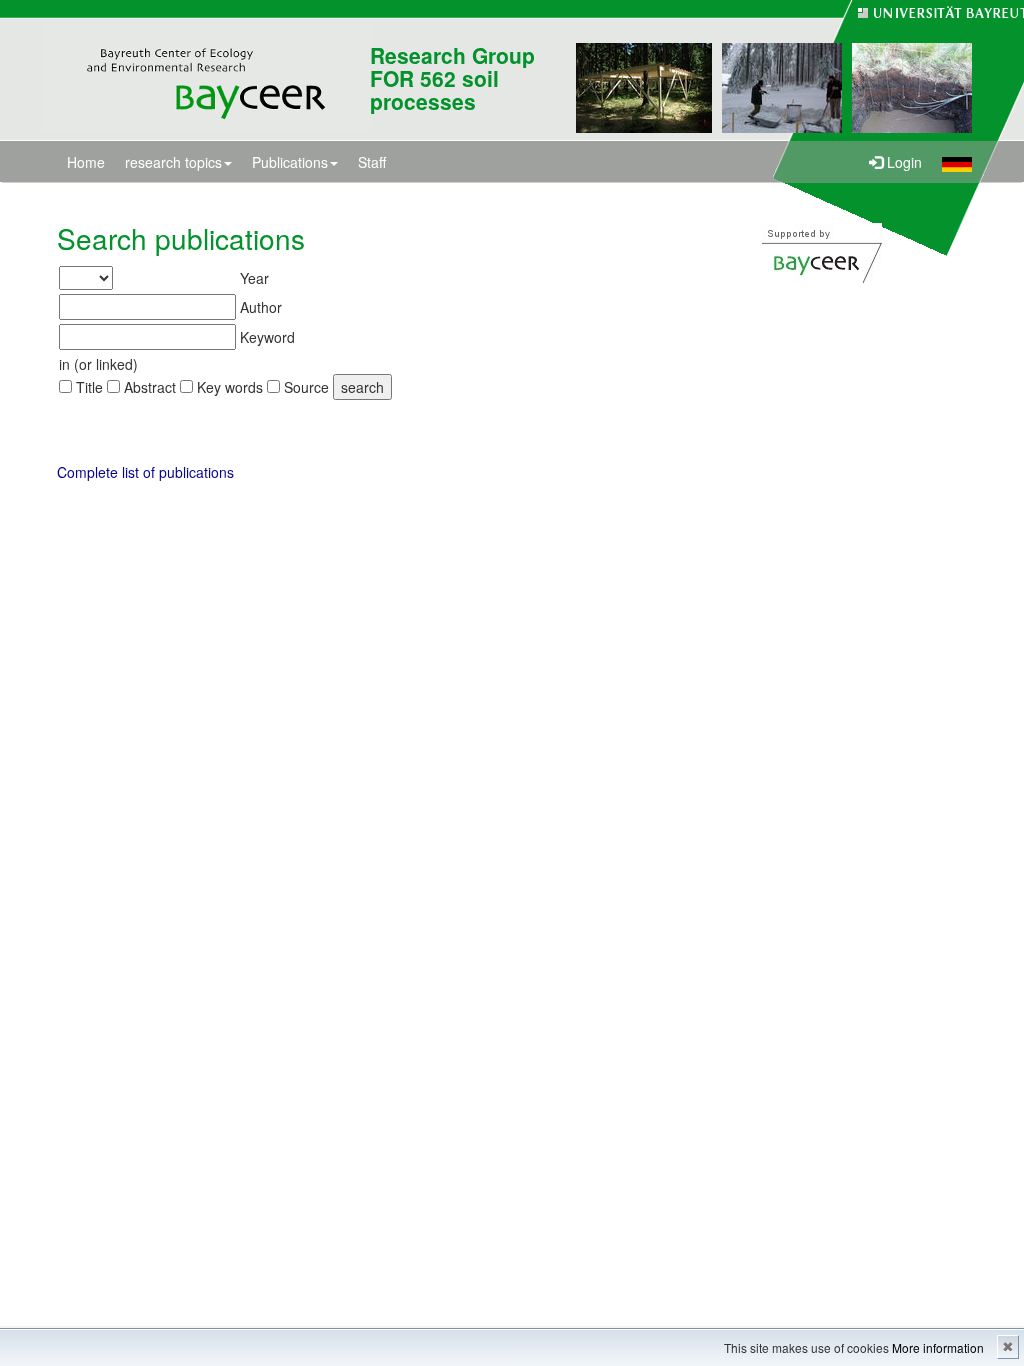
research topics (173, 162)
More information (938, 1347)
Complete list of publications (145, 472)
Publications (290, 162)
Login (902, 162)
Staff (372, 162)
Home (86, 162)
